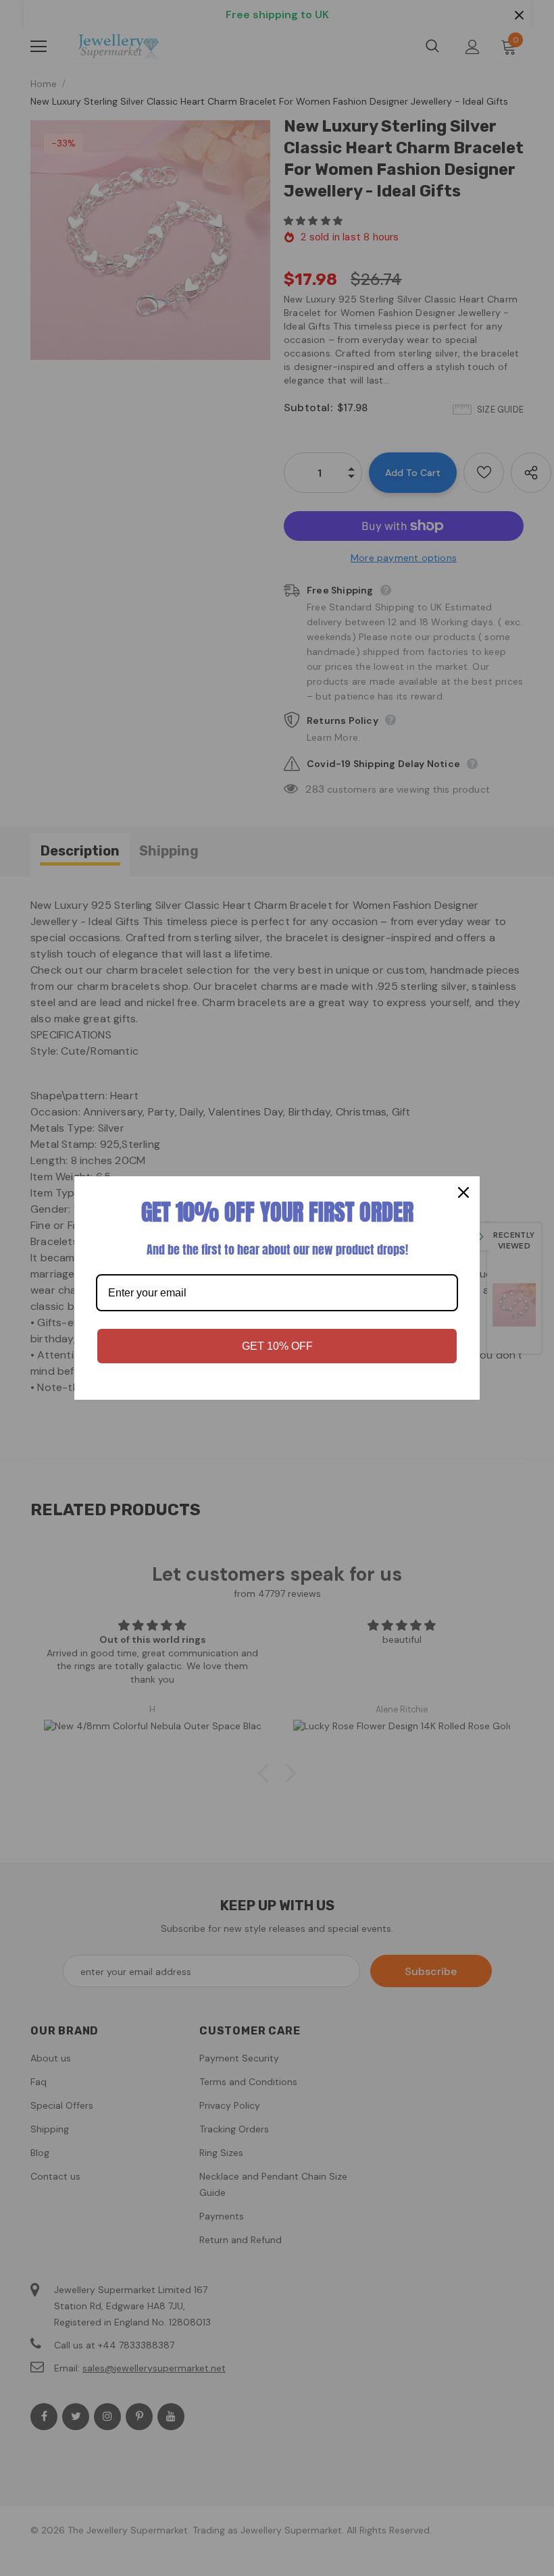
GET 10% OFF (277, 1346)
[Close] (463, 1192)
